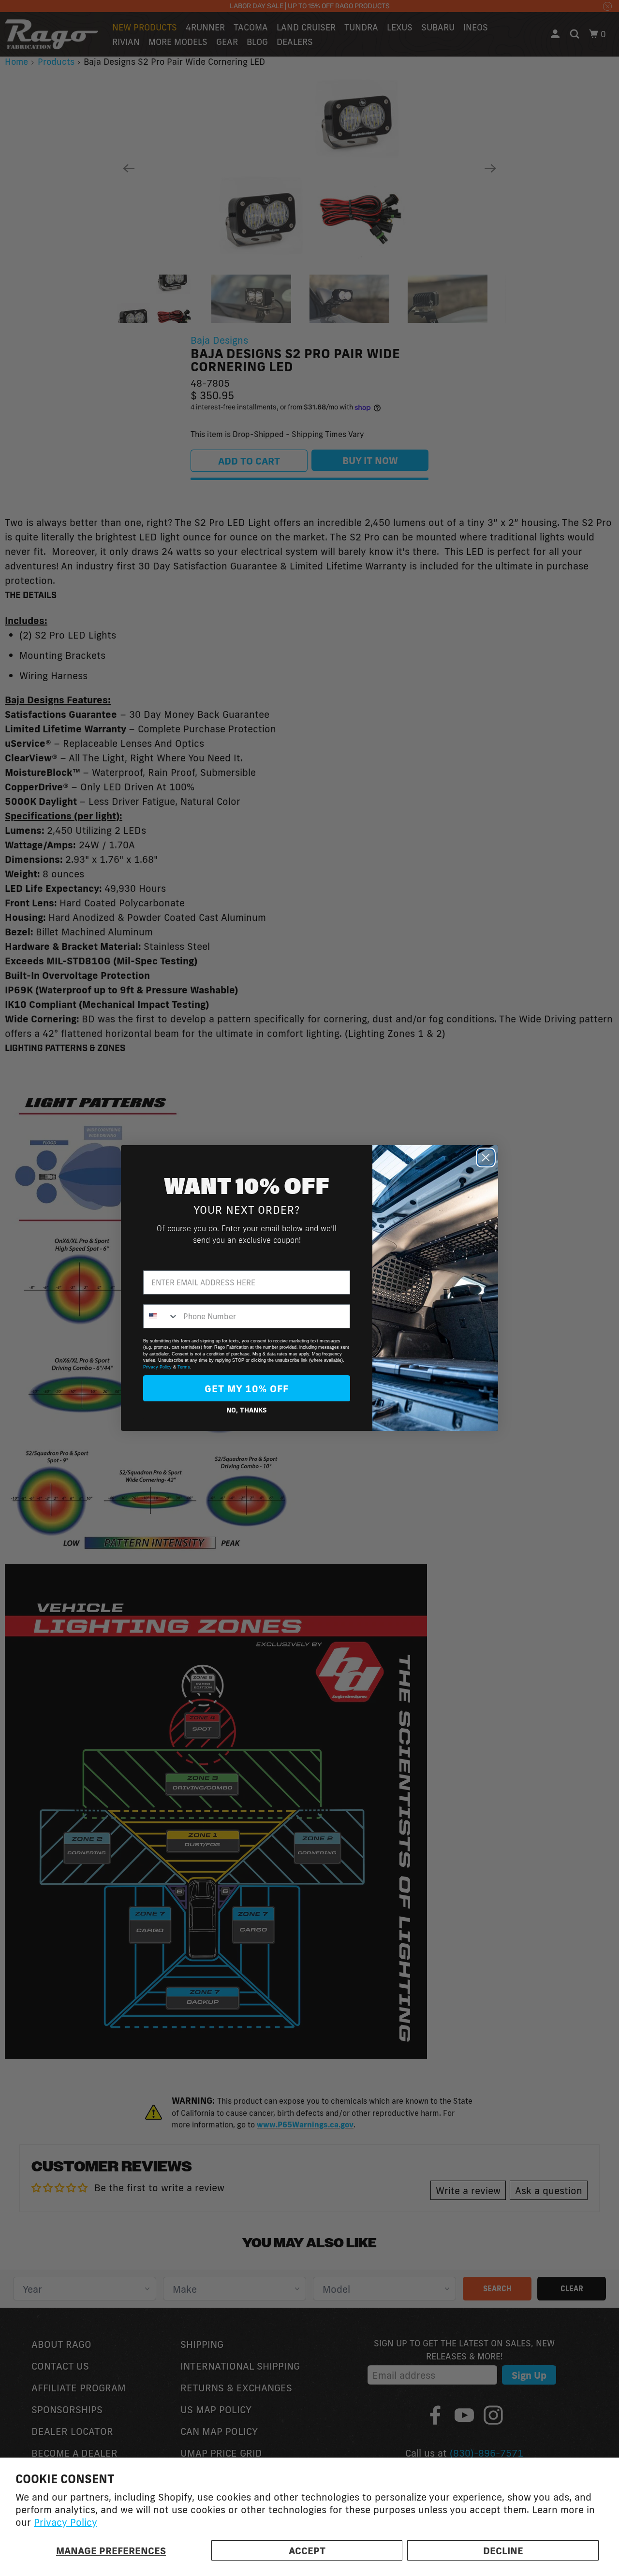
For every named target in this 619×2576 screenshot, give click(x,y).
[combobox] (161, 1316)
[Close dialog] (486, 1157)
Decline (503, 2550)
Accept (307, 2550)
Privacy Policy (66, 2522)
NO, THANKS (247, 1410)
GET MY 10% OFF (247, 1388)
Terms (184, 1367)
